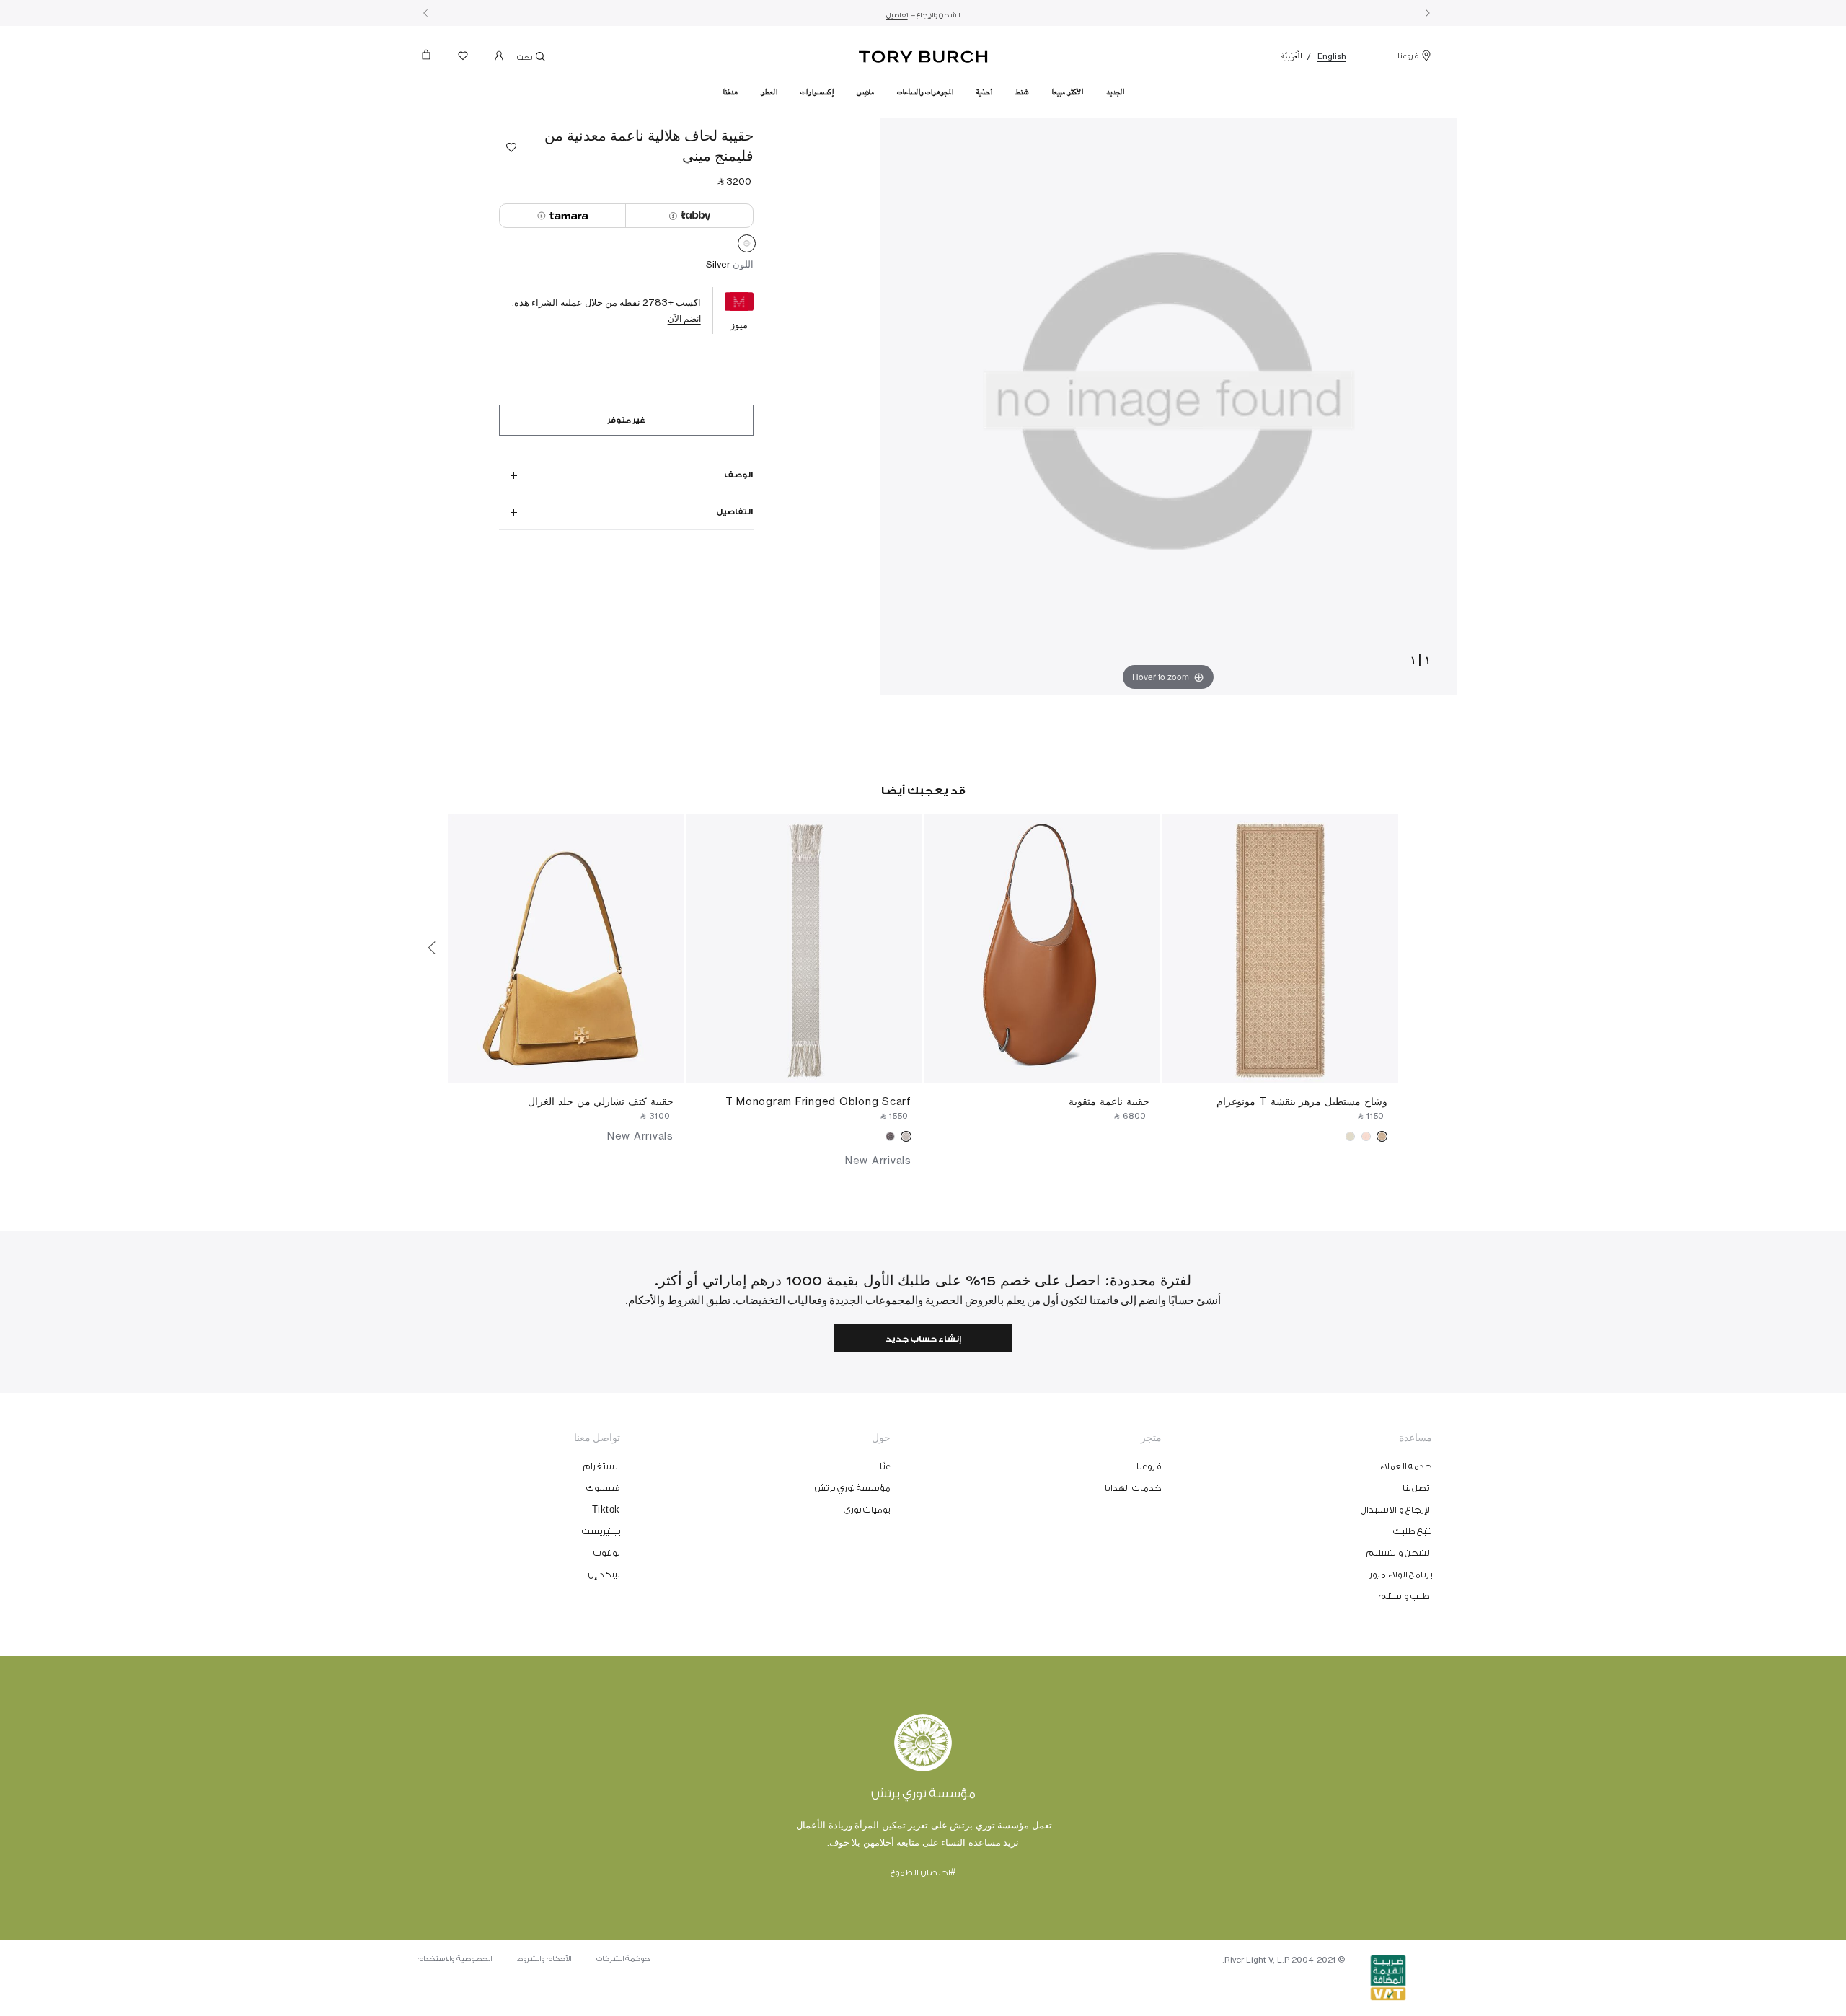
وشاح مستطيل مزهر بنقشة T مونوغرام (1302, 1101)
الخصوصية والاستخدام (455, 1959)
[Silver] (747, 246)
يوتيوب (607, 1553)
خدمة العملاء (1406, 1466)
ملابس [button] (865, 92)
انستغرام (602, 1466)
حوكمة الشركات (623, 1959)
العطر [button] (769, 92)
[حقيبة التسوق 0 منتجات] (432, 59)
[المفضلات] (463, 59)
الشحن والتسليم (1400, 1553)
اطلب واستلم (1406, 1596)
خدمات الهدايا (1133, 1488)
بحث (525, 58)
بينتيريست (601, 1531)
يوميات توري (867, 1510)
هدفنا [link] (730, 92)
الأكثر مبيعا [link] (1067, 92)
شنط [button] (1022, 92)
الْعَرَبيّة (1292, 56)
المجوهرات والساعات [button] (925, 92)
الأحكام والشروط (544, 1959)
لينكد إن (604, 1575)
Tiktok (606, 1510)
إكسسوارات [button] (817, 92)
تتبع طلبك (1413, 1531)
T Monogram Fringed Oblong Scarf (818, 1101)
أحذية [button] (984, 92)
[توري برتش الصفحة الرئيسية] (923, 54)
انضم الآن (684, 318)
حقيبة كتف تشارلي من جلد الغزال (601, 1101)
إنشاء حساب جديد (923, 1339)
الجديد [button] (1115, 92)
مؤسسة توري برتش (853, 1488)
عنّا (885, 1466)
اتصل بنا (1418, 1488)
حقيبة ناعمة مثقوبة (1109, 1101)
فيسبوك (603, 1488)
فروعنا (1408, 56)
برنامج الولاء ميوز (1401, 1575)
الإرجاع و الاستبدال (1396, 1510)
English (1332, 56)
